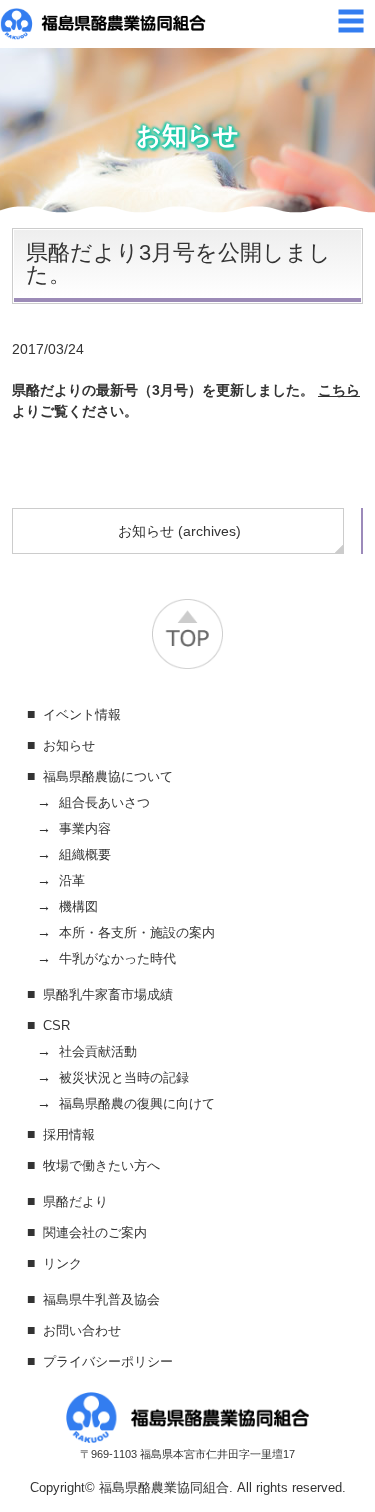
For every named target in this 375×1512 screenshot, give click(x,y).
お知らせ (69, 745)
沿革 (72, 880)
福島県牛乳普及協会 (101, 1299)
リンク (62, 1263)
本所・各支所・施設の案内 (137, 932)
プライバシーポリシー (108, 1361)
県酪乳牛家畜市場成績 (108, 994)
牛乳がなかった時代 (117, 958)
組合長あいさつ (104, 802)
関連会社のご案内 (95, 1232)
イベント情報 (82, 714)
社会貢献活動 (98, 1051)
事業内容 (85, 828)
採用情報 (69, 1134)
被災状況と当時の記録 (124, 1077)
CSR (56, 1025)
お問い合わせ (82, 1330)
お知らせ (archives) (179, 531)
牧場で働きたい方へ (101, 1165)
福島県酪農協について (108, 776)
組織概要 (85, 854)
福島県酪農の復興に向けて (137, 1103)
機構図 (78, 906)
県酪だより (75, 1201)
